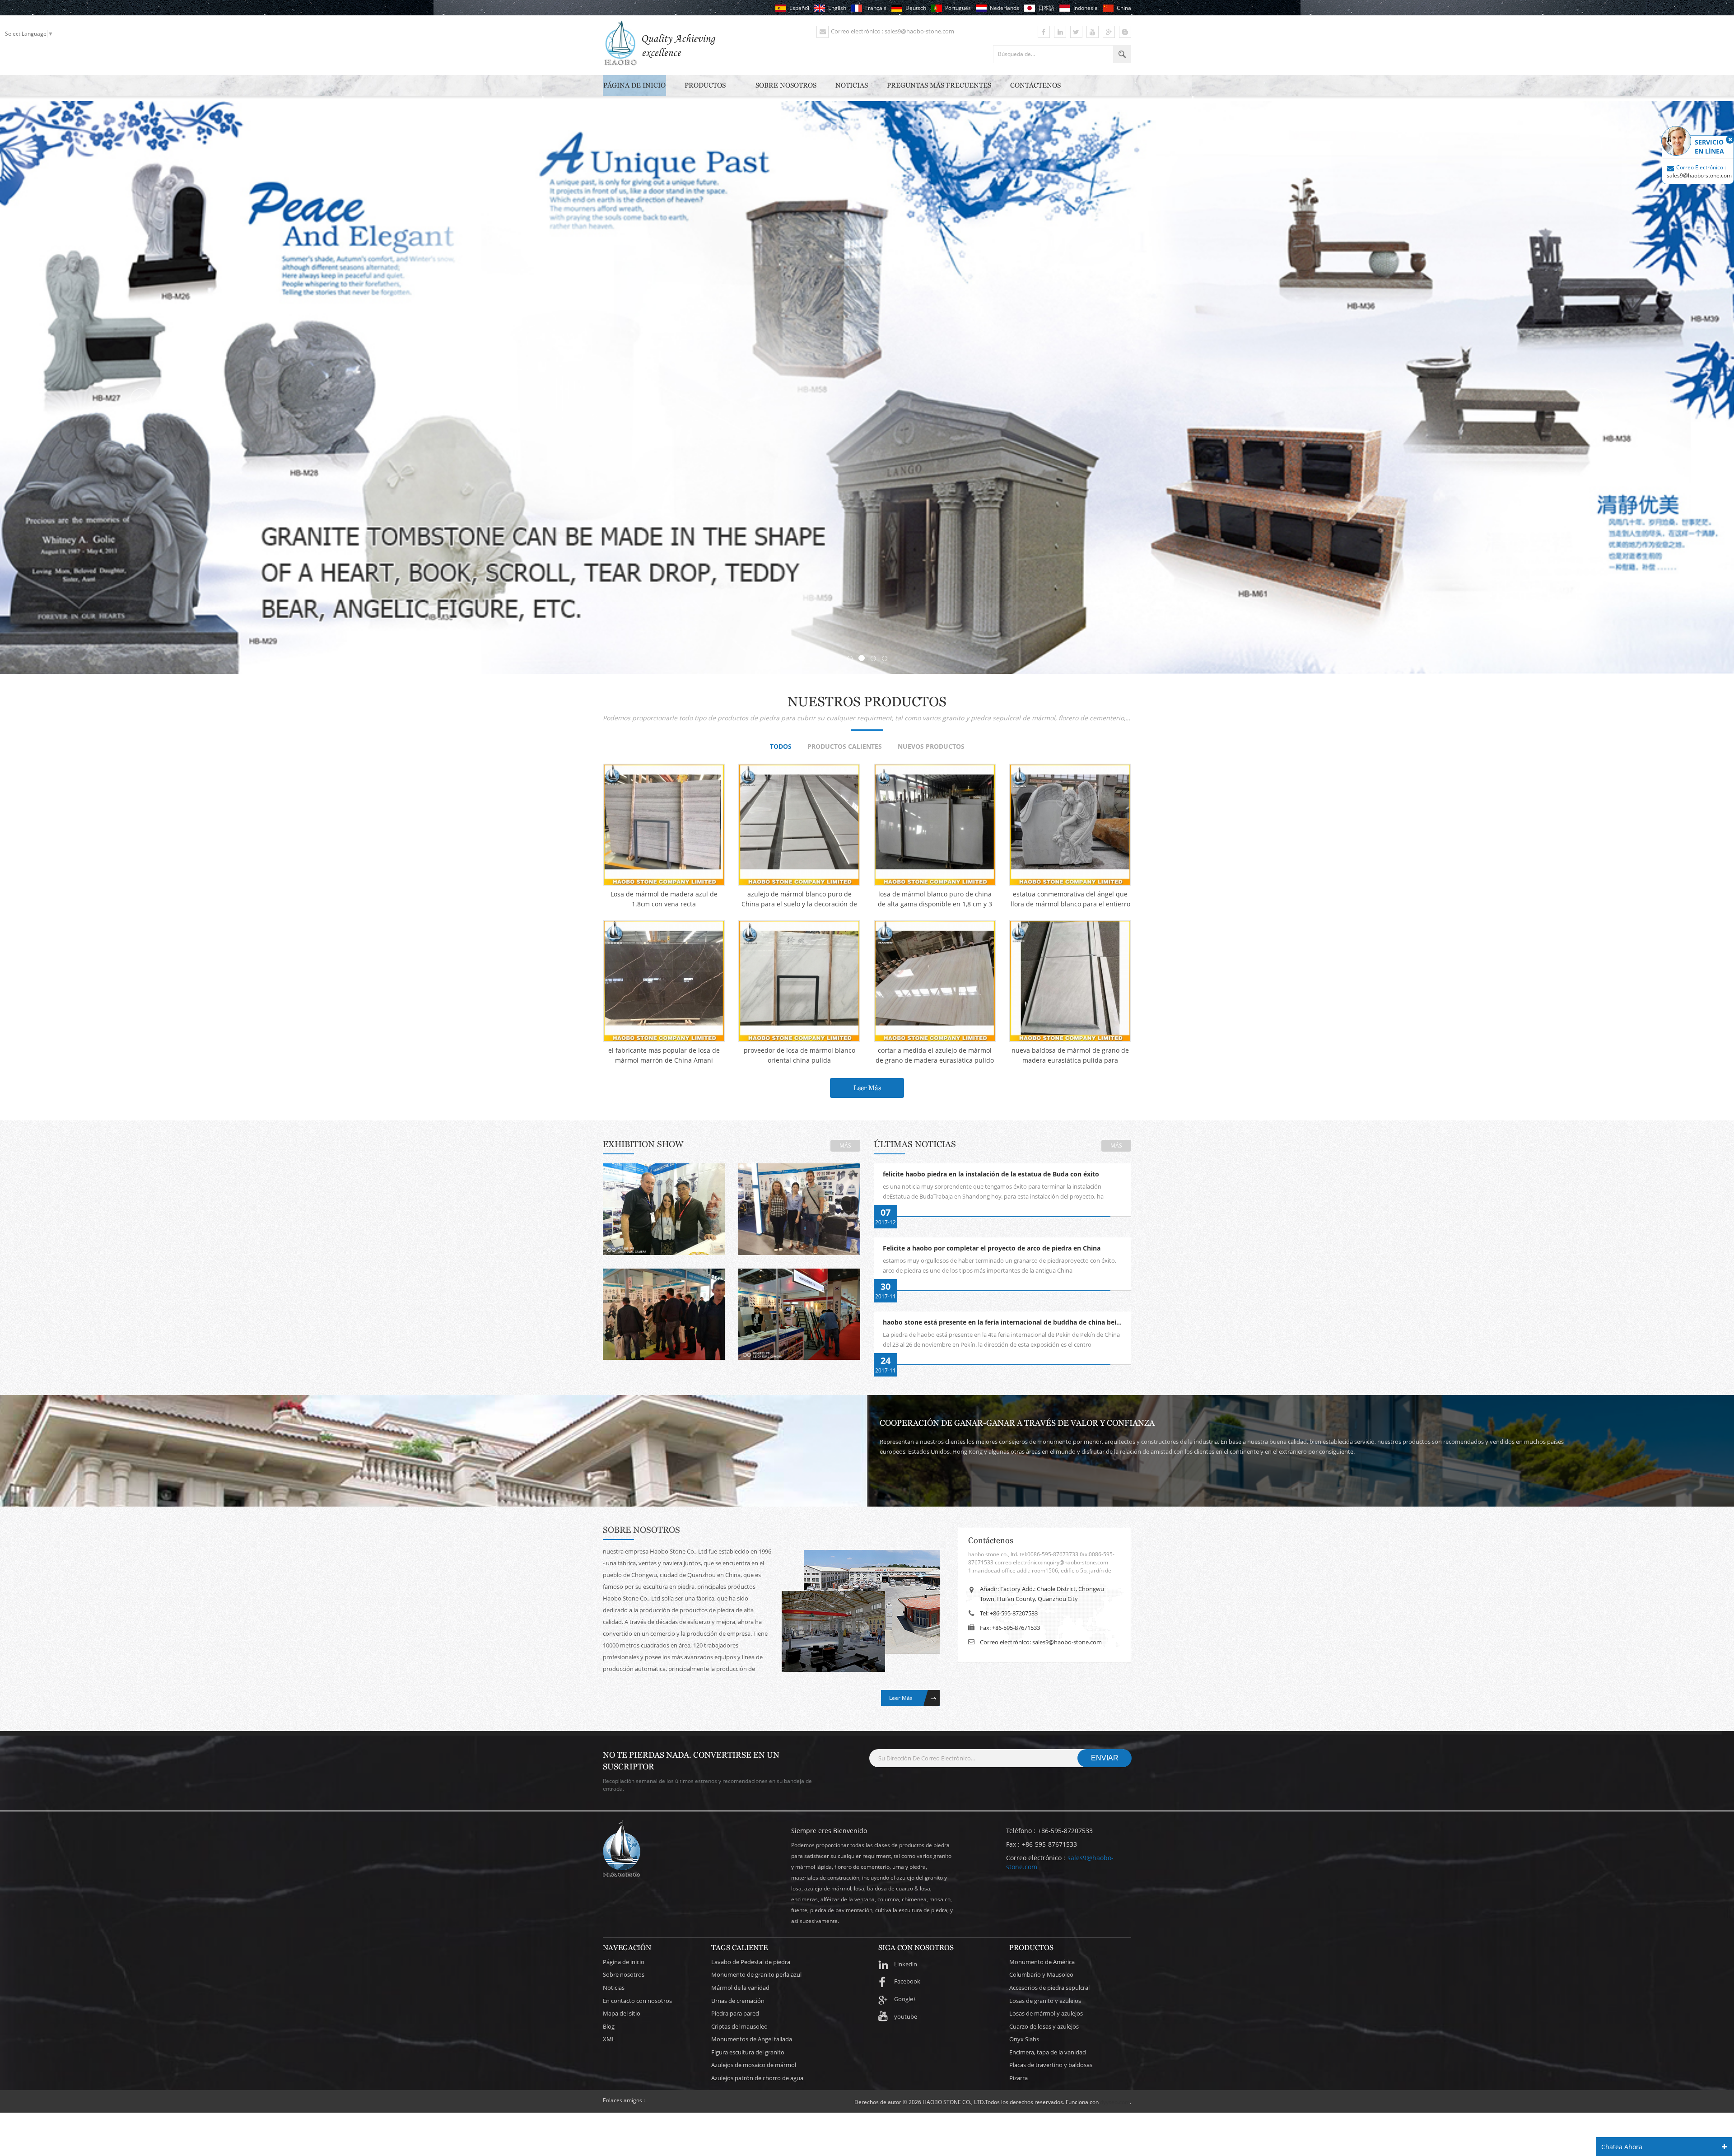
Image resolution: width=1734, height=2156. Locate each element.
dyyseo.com (1115, 2102)
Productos (705, 85)
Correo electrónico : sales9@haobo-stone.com (893, 31)
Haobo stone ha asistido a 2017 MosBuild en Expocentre (664, 1311)
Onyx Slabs (1024, 2039)
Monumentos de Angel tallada (752, 2039)
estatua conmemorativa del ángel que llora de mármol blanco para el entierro (1070, 899)
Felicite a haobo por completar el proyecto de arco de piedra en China (992, 1248)
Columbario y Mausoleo (1041, 1974)
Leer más (867, 1088)
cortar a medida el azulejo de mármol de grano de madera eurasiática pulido (935, 1055)
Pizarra (1018, 2078)
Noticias (852, 85)
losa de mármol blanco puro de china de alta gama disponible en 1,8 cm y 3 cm (935, 899)
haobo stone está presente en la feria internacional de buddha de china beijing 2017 (1007, 1323)
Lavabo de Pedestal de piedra (751, 1962)
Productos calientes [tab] (845, 747)
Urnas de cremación (738, 2001)
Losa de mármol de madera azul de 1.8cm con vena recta (664, 899)
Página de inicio (634, 85)
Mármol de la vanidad (740, 1988)
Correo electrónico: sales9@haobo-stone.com (1041, 1642)
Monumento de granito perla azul (756, 1974)
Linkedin (906, 1964)
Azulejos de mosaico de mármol (754, 2065)
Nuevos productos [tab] (931, 747)
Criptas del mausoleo (739, 2026)
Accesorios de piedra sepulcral (1049, 1988)
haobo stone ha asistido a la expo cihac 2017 (664, 1206)
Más (845, 1146)
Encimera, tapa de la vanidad (1048, 2052)
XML (609, 2039)
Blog (609, 2026)
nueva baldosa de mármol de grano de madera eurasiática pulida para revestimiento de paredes (1070, 1056)
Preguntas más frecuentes (939, 85)
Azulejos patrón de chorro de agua (757, 2078)
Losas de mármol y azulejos (1046, 2013)
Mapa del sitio (622, 2013)
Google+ (905, 1999)
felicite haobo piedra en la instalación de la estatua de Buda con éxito (991, 1174)
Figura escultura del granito (748, 2052)
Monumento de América (1042, 1962)
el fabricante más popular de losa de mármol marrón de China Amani (664, 1055)
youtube (906, 2016)
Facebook (907, 1981)
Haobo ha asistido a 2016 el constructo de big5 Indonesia (799, 1311)
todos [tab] (781, 747)
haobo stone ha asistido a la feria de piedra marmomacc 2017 (799, 1206)
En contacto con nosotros (637, 2001)
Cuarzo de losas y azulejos (1044, 2026)
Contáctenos (1035, 85)
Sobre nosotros (786, 85)
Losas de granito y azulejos (1045, 2001)
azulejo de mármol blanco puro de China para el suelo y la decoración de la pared (799, 899)
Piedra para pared (735, 2013)
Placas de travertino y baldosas (1051, 2065)
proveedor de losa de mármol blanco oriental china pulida (799, 1055)
